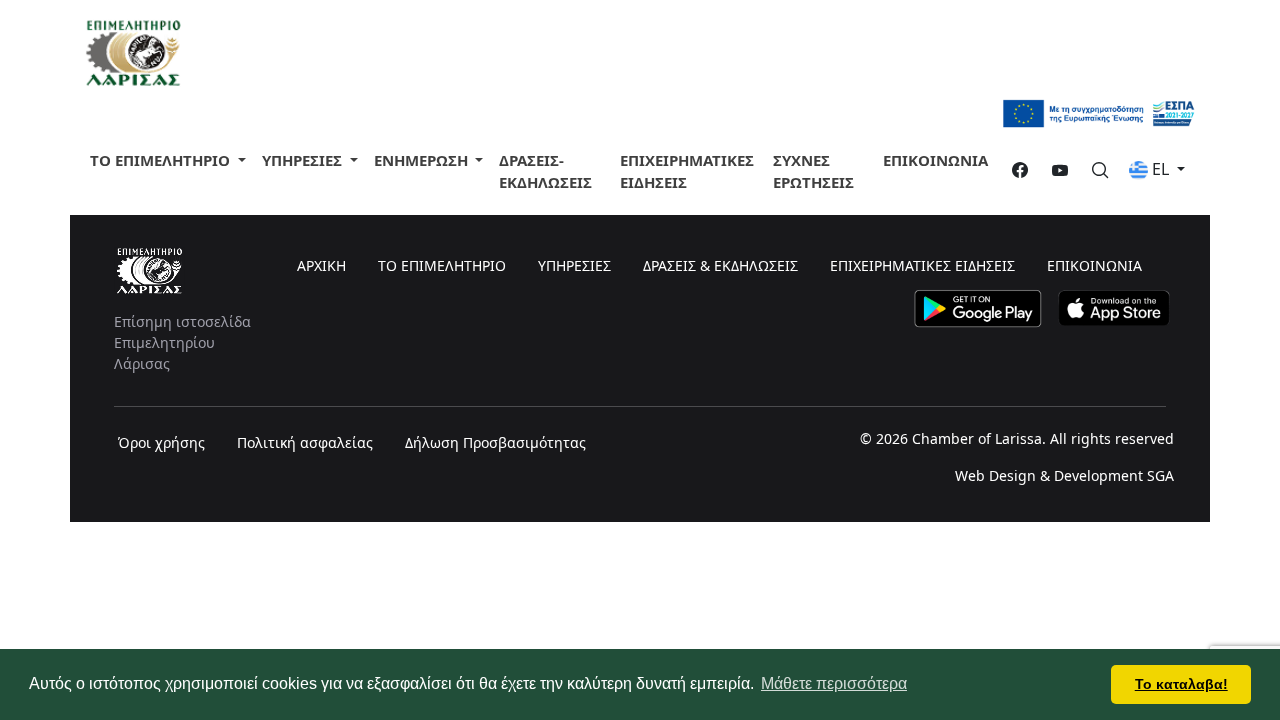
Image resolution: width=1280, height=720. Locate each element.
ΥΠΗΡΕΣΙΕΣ (574, 265)
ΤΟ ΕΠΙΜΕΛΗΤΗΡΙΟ (162, 160)
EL (1160, 169)
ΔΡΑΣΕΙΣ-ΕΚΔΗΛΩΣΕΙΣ (545, 171)
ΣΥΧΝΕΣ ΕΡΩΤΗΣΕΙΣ (813, 171)
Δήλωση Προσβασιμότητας (495, 442)
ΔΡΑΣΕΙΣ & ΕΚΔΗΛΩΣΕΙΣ (720, 265)
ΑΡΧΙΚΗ (321, 265)
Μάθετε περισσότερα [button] (834, 683)
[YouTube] (1052, 171)
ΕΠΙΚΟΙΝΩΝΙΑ (935, 160)
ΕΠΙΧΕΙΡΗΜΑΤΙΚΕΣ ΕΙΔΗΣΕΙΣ (687, 171)
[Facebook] (1012, 171)
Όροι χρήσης (161, 442)
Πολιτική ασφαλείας (305, 442)
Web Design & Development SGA (1064, 475)
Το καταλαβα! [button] (1181, 684)
